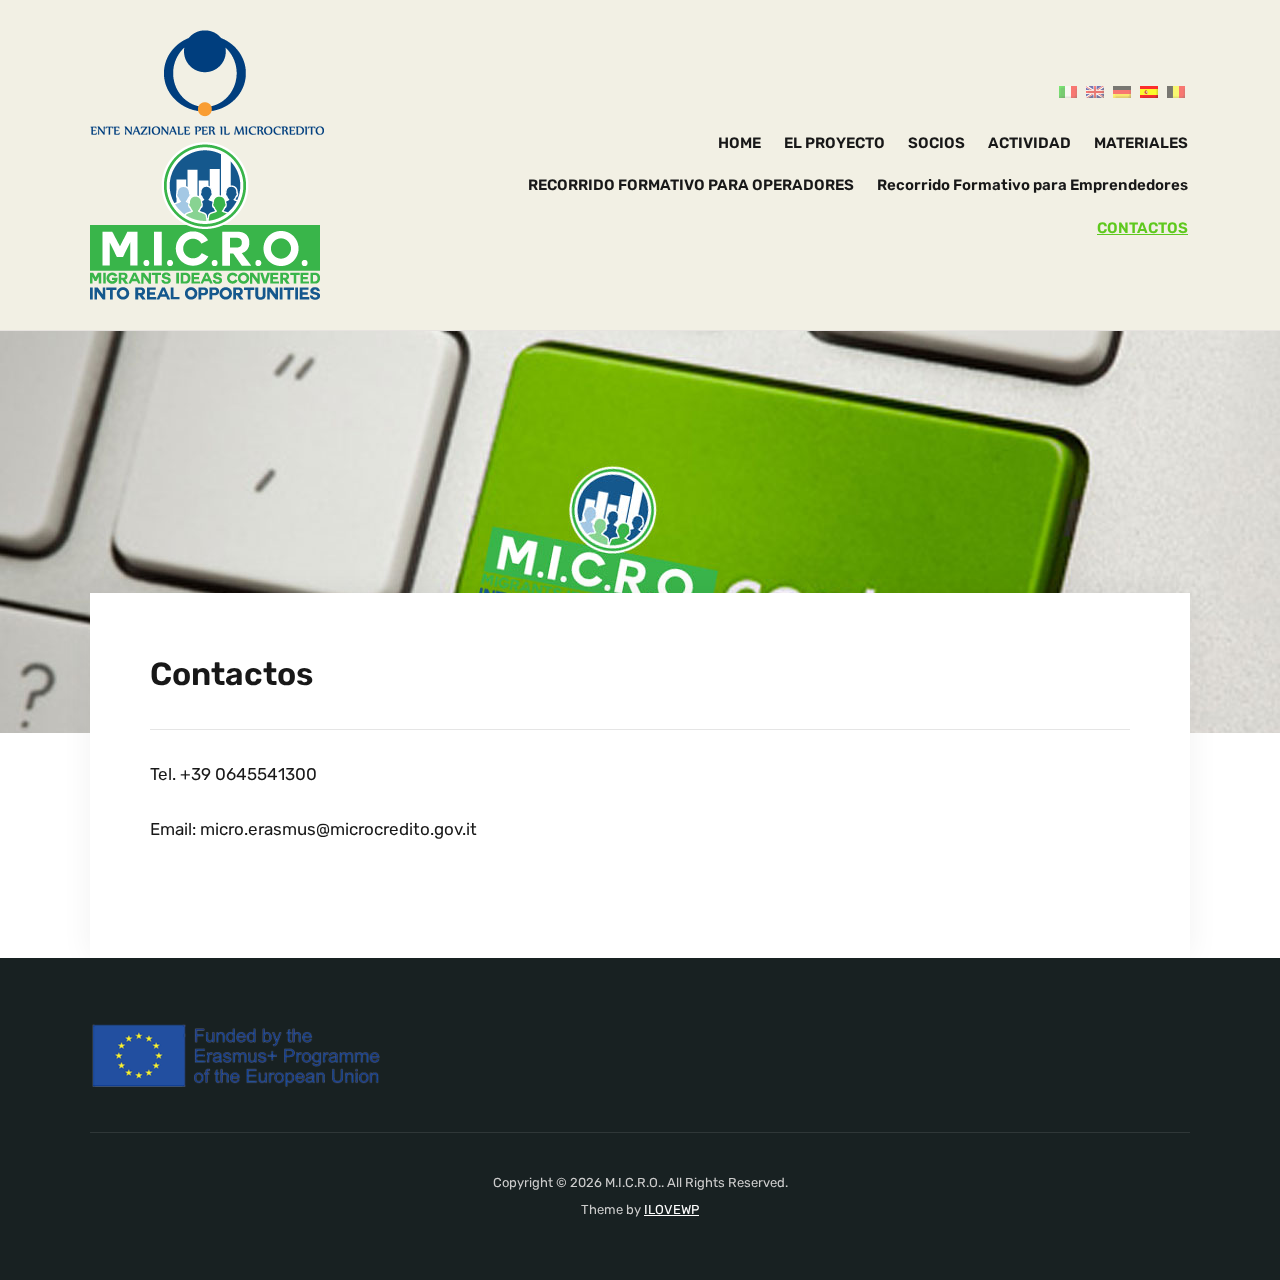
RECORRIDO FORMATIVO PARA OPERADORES (691, 185)
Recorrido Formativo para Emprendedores (1032, 185)
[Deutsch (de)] (1122, 91)
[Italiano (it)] (1068, 91)
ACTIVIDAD (1029, 143)
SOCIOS (936, 143)
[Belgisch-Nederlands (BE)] (1176, 91)
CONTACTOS (1142, 228)
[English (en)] (1095, 91)
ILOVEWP (671, 1209)
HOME (739, 143)
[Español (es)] (1149, 91)
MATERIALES (1141, 143)
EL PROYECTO (834, 143)
